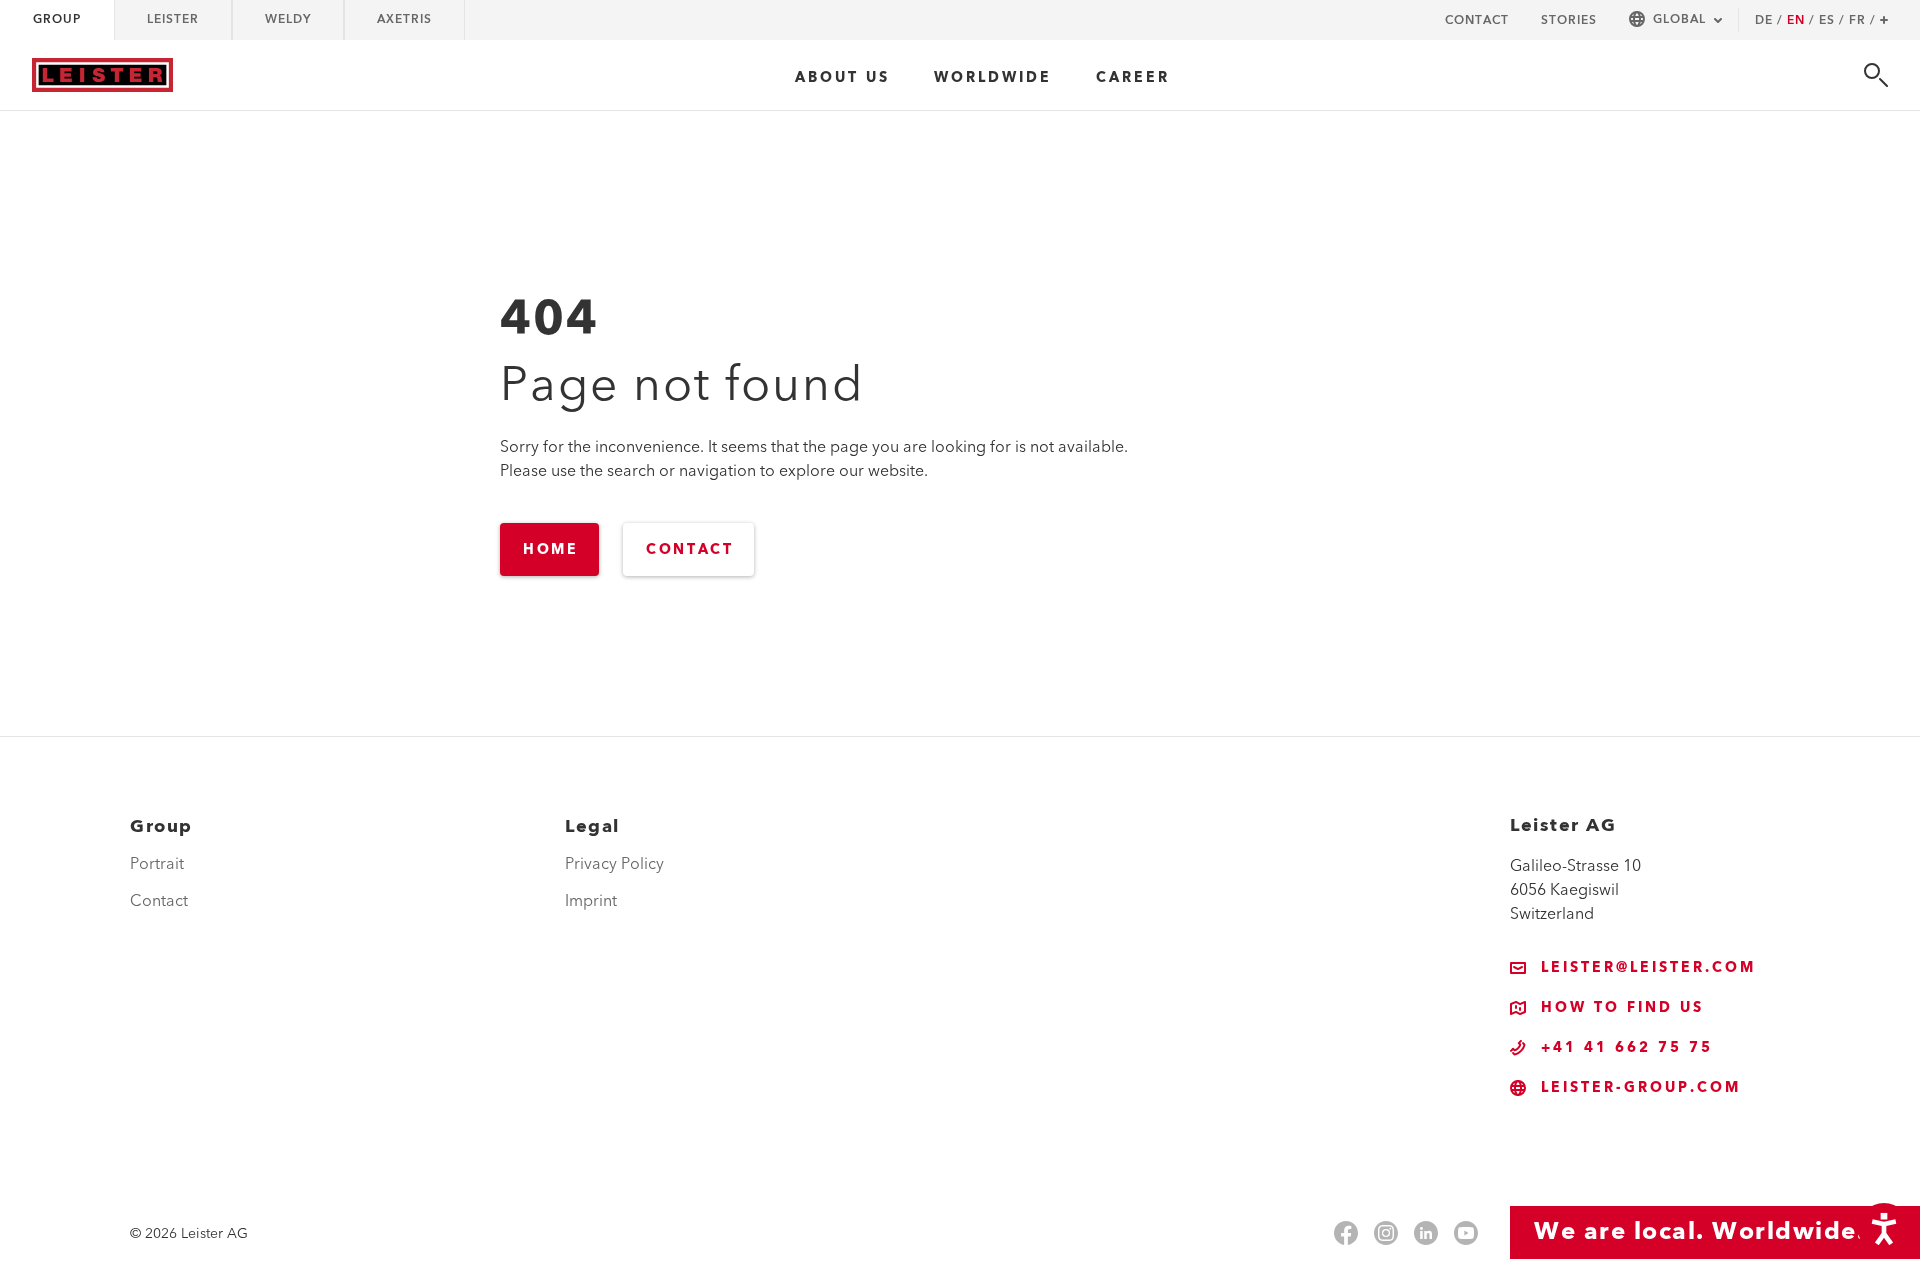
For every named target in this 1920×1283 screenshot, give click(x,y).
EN (1801, 21)
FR (1862, 21)
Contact (1477, 20)
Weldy (288, 19)
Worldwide (993, 78)
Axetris (404, 19)
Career (1133, 78)
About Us (842, 78)
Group (57, 19)
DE (1769, 21)
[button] (1675, 20)
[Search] (1876, 75)
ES (1832, 21)
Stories (1569, 20)
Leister (173, 19)
